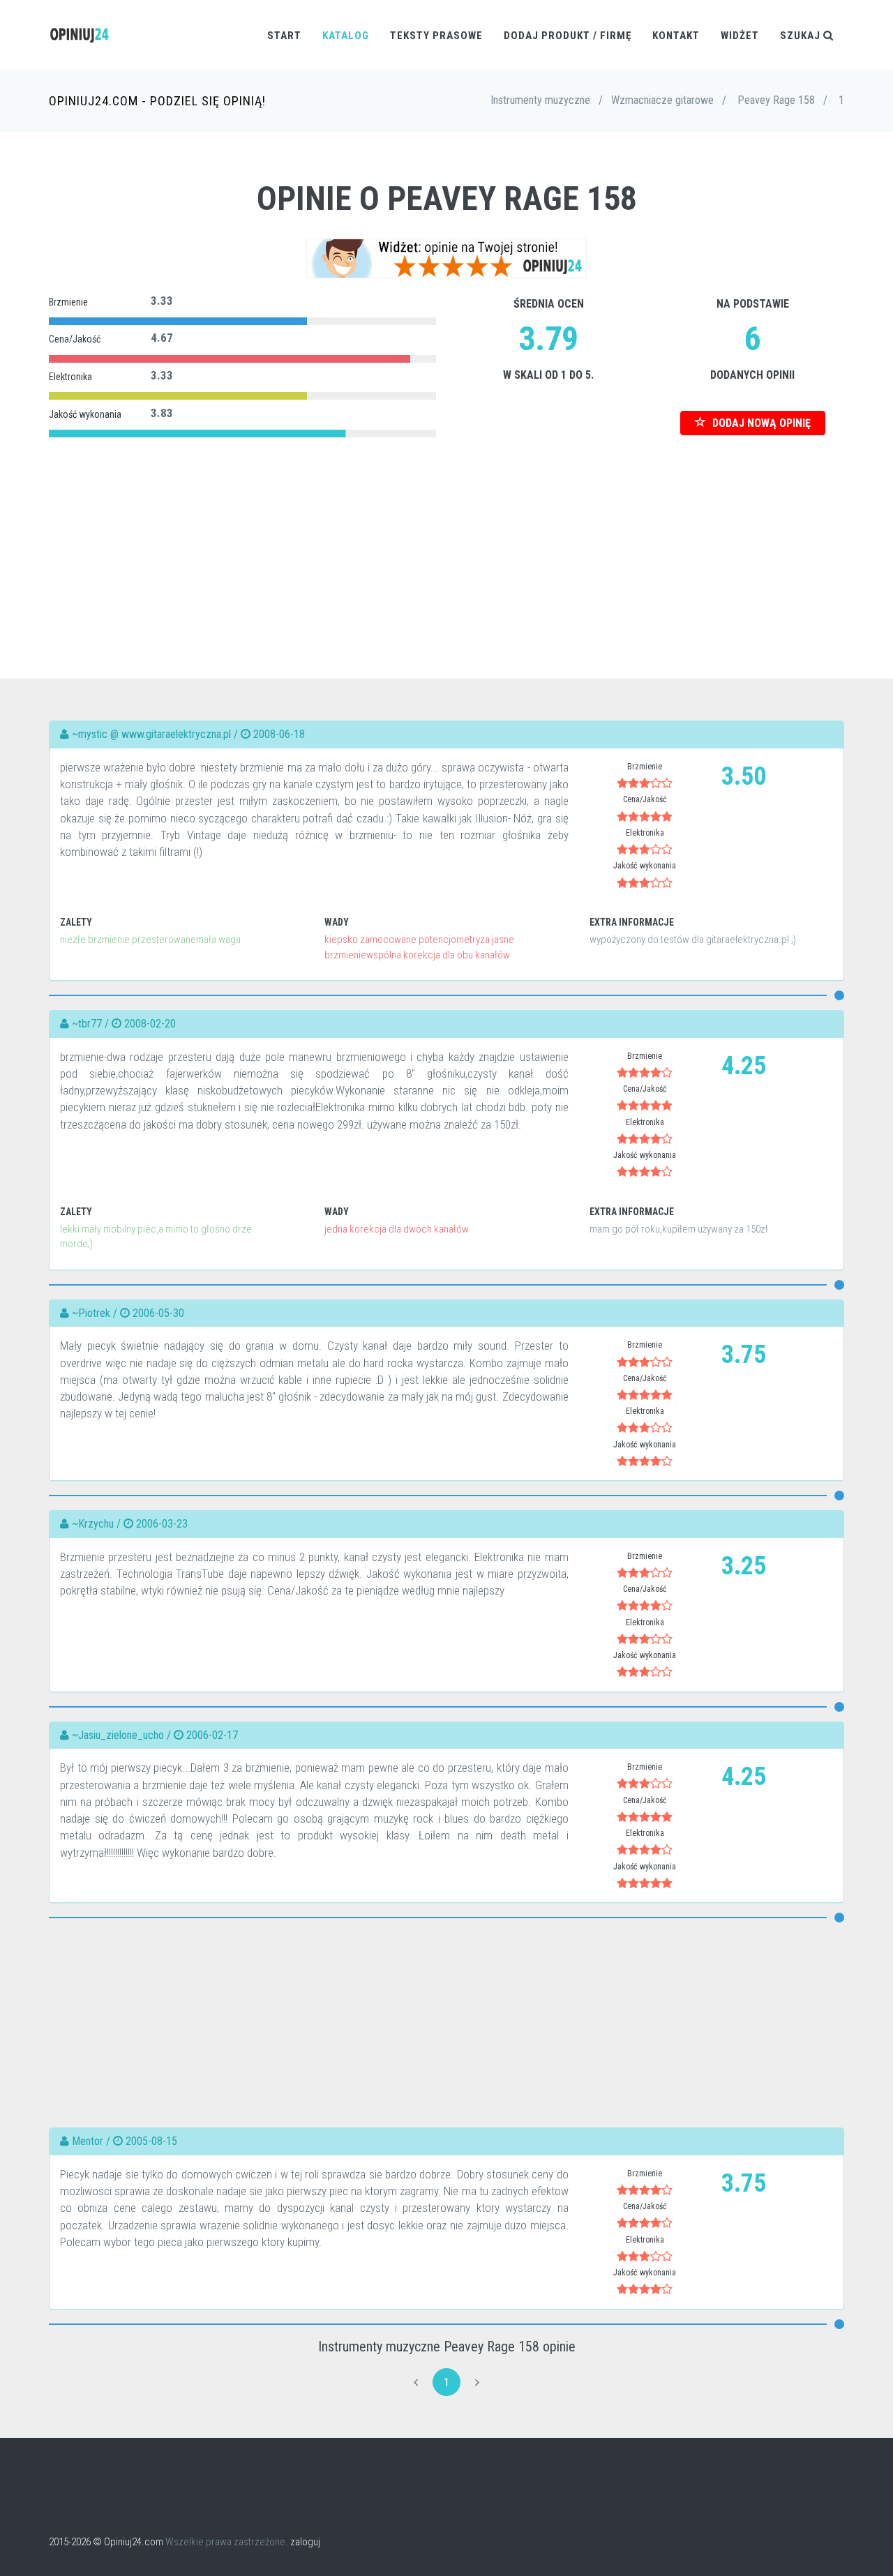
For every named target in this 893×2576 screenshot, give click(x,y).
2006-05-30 (158, 1313)
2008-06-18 (279, 734)
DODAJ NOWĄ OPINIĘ (760, 423)
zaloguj (305, 2542)
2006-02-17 (212, 1735)
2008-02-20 (150, 1024)
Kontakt (676, 36)
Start (284, 36)
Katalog (346, 36)
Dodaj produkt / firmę (568, 36)
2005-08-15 (151, 2141)
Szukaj (802, 36)
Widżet (740, 36)
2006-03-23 (162, 1524)
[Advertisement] (446, 539)
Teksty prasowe (436, 36)
